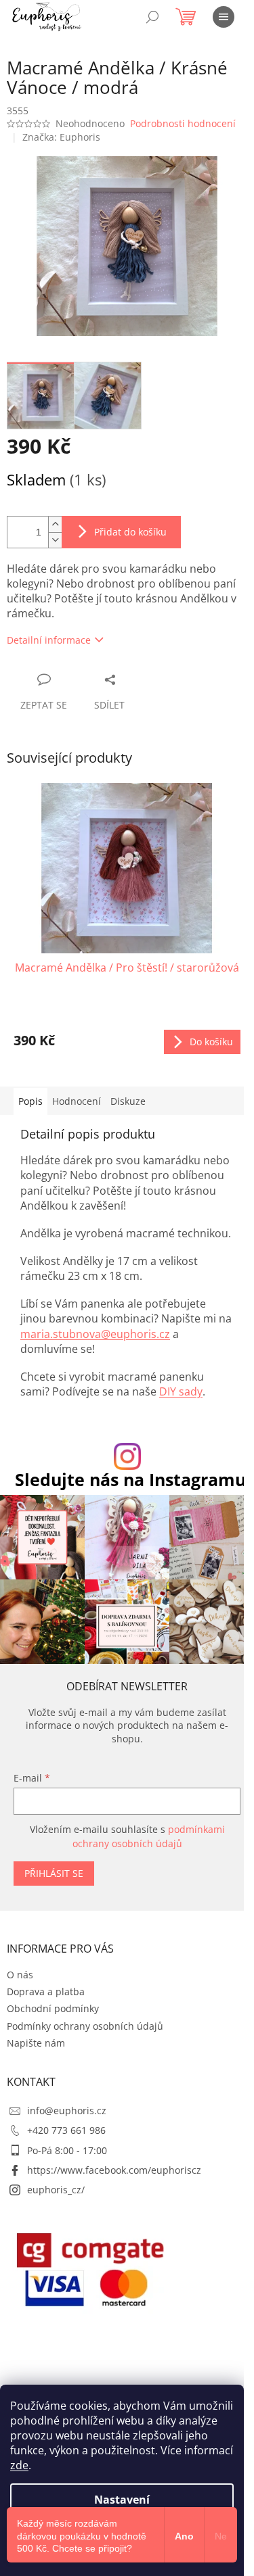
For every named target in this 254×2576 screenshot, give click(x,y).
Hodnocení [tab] (77, 1101)
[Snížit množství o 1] (55, 540)
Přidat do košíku (130, 532)
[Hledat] (152, 17)
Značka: (61, 137)
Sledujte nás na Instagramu (130, 1480)
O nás (20, 1975)
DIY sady (181, 1391)
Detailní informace (49, 640)
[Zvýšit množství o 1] (55, 524)
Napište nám (36, 2043)
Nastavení (122, 2500)
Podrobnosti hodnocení (183, 123)
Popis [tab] (30, 1101)
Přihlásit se (54, 1873)
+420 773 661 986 (66, 2130)
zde (19, 2465)
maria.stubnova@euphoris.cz (95, 1334)
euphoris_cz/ (56, 2190)
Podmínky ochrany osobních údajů (85, 2026)
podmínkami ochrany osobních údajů (149, 1836)
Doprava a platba (46, 1991)
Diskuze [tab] (128, 1101)
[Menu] (224, 17)
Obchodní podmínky (53, 2008)
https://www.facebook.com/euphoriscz (114, 2170)
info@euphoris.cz (67, 2110)
